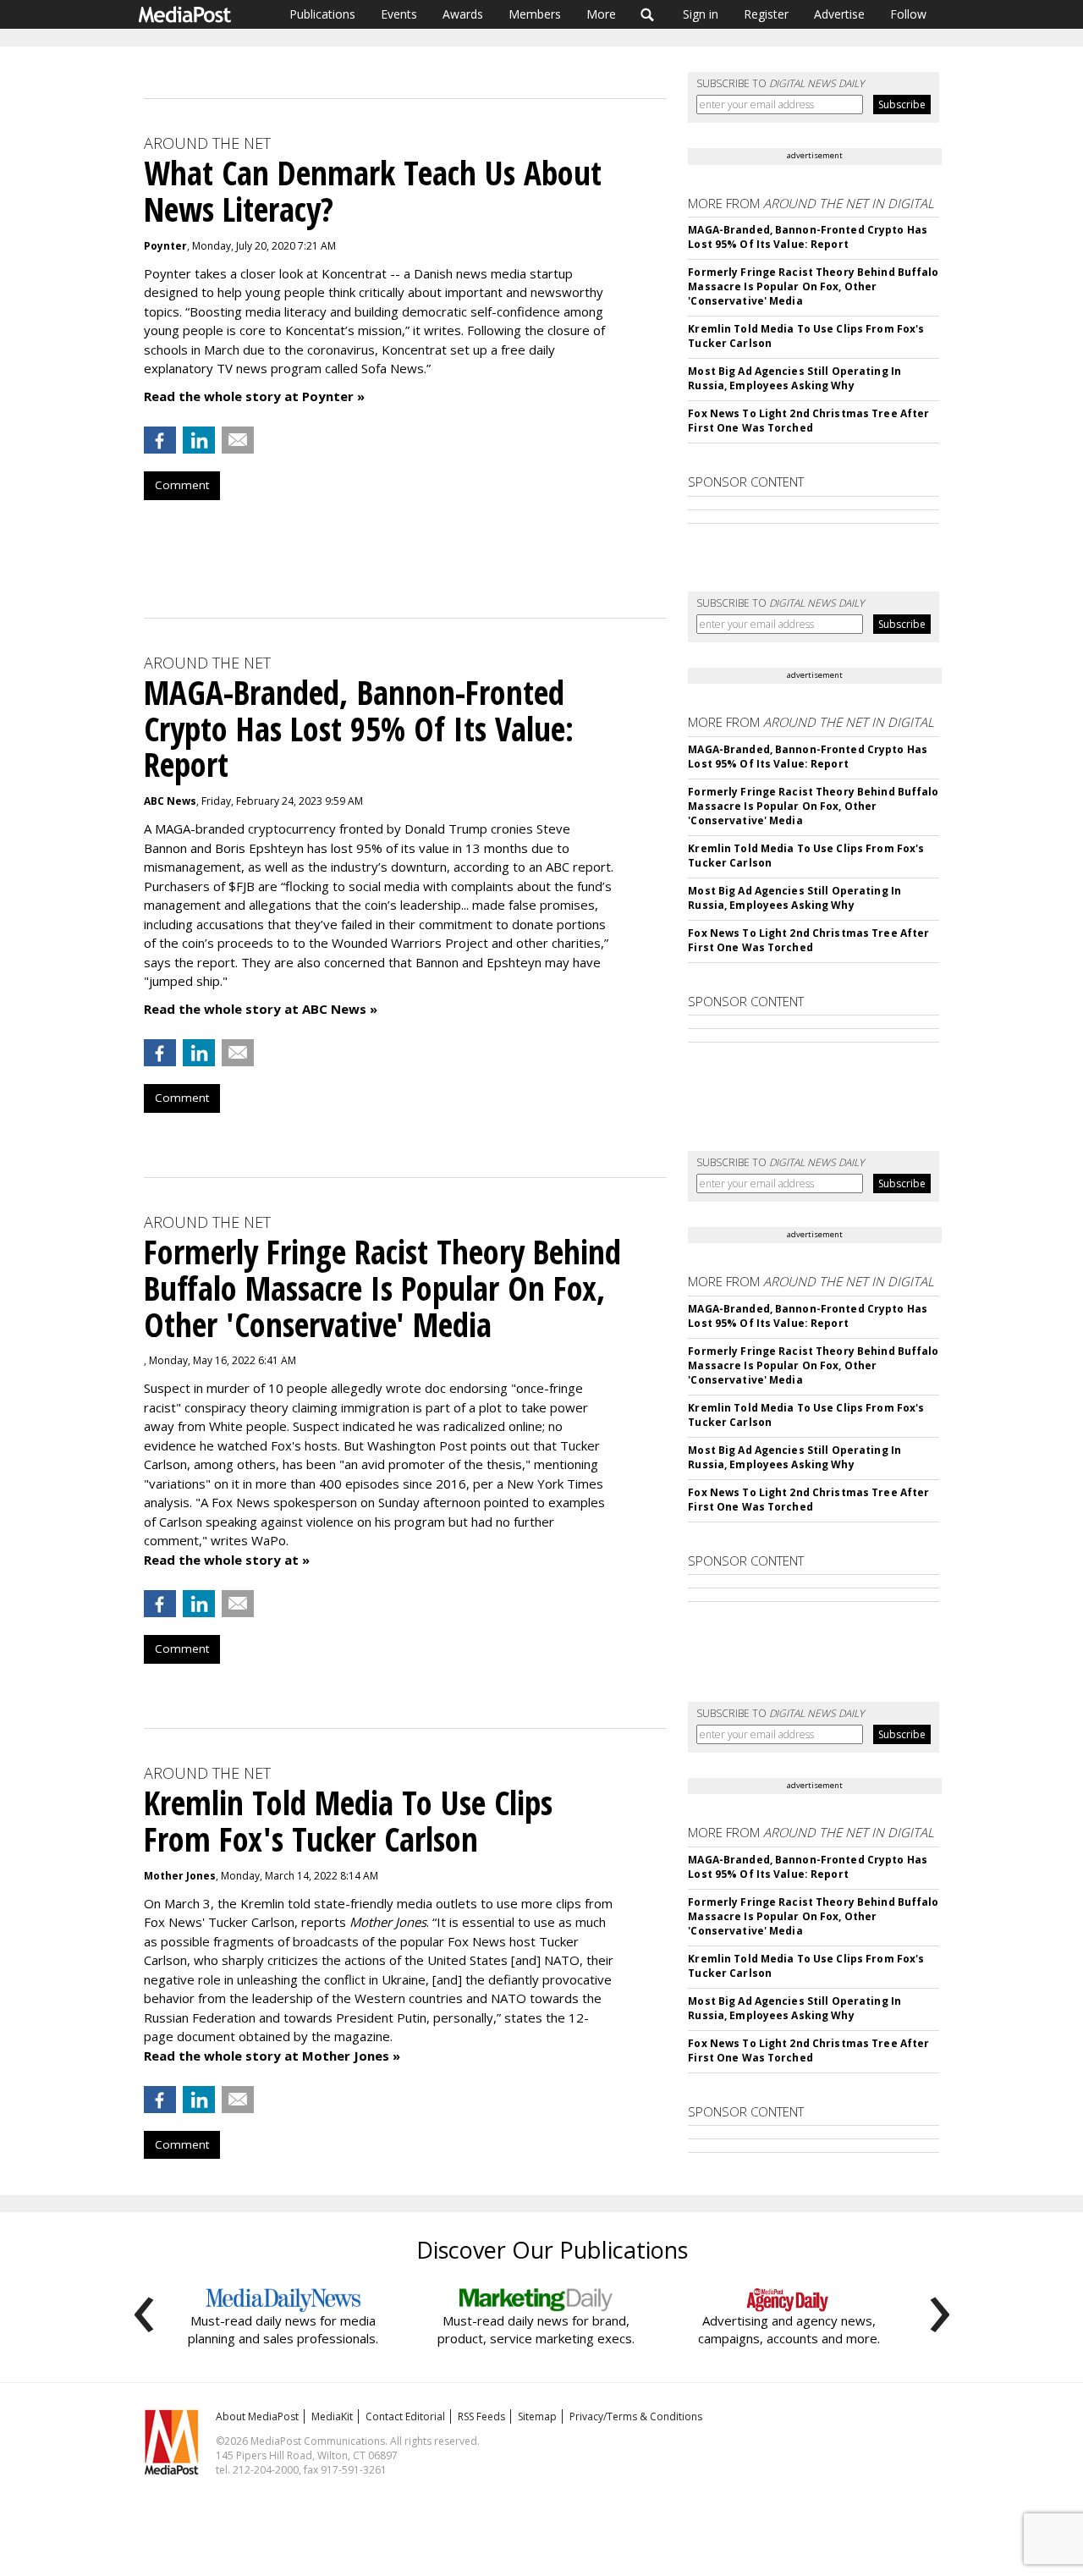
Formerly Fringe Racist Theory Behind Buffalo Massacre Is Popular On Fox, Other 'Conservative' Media (813, 286)
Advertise (839, 14)
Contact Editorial (405, 2416)
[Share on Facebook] (160, 440)
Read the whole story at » (227, 1560)
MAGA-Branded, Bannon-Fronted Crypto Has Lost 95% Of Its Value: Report (808, 237)
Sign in (701, 14)
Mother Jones (180, 1876)
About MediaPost (257, 2416)
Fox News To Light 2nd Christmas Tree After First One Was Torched (808, 421)
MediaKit (332, 2416)
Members (535, 14)
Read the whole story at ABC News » (261, 1009)
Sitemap (537, 2416)
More (601, 14)
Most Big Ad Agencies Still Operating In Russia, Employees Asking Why (794, 378)
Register (766, 14)
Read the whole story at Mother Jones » (272, 2056)
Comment (182, 485)
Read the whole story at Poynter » (254, 396)
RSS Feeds (481, 2416)
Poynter (165, 246)
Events (399, 14)
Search (648, 14)
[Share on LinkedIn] (199, 440)
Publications (322, 14)
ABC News (170, 801)
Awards (463, 14)
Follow (908, 14)
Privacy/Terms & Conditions (636, 2416)
